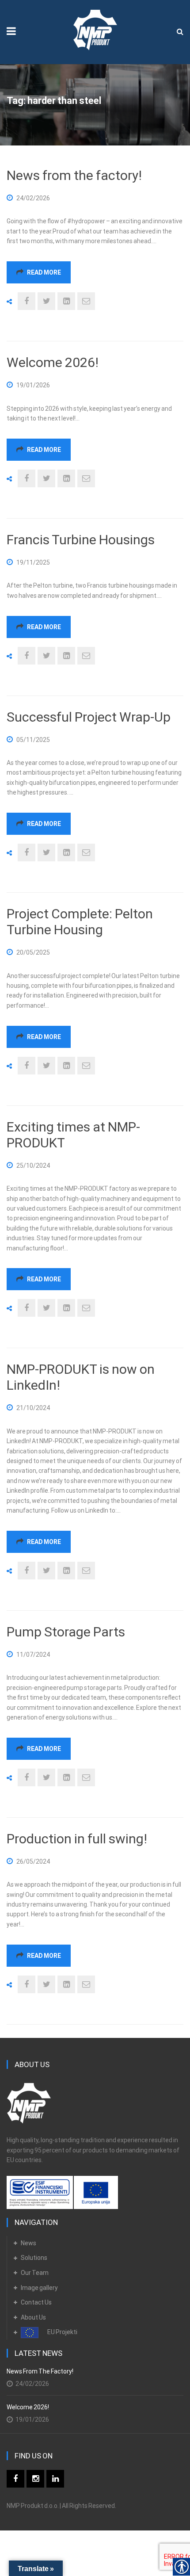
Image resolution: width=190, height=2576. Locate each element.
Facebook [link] (15, 2479)
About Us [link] (33, 2317)
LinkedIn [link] (55, 2479)
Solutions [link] (34, 2258)
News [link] (28, 2243)
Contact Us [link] (36, 2302)
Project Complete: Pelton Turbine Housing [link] (80, 922)
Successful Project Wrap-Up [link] (89, 717)
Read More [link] (44, 272)
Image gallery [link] (39, 2288)
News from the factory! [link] (74, 175)
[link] (95, 27)
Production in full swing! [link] (77, 1839)
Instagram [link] (35, 2479)
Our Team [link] (35, 2273)
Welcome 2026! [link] (53, 362)
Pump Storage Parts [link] (66, 1632)
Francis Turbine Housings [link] (81, 540)
